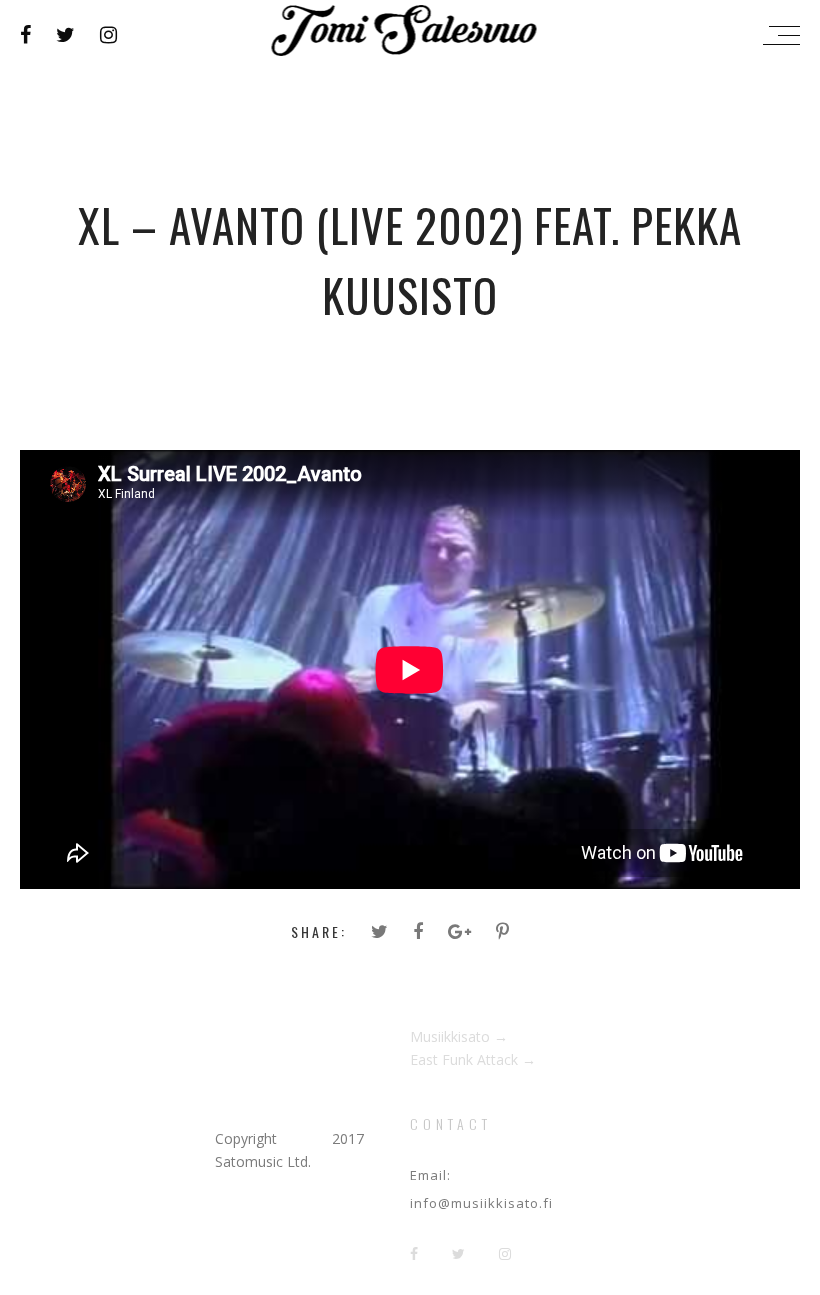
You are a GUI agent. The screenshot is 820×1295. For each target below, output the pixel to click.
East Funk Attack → (473, 1059)
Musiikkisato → (459, 1036)
